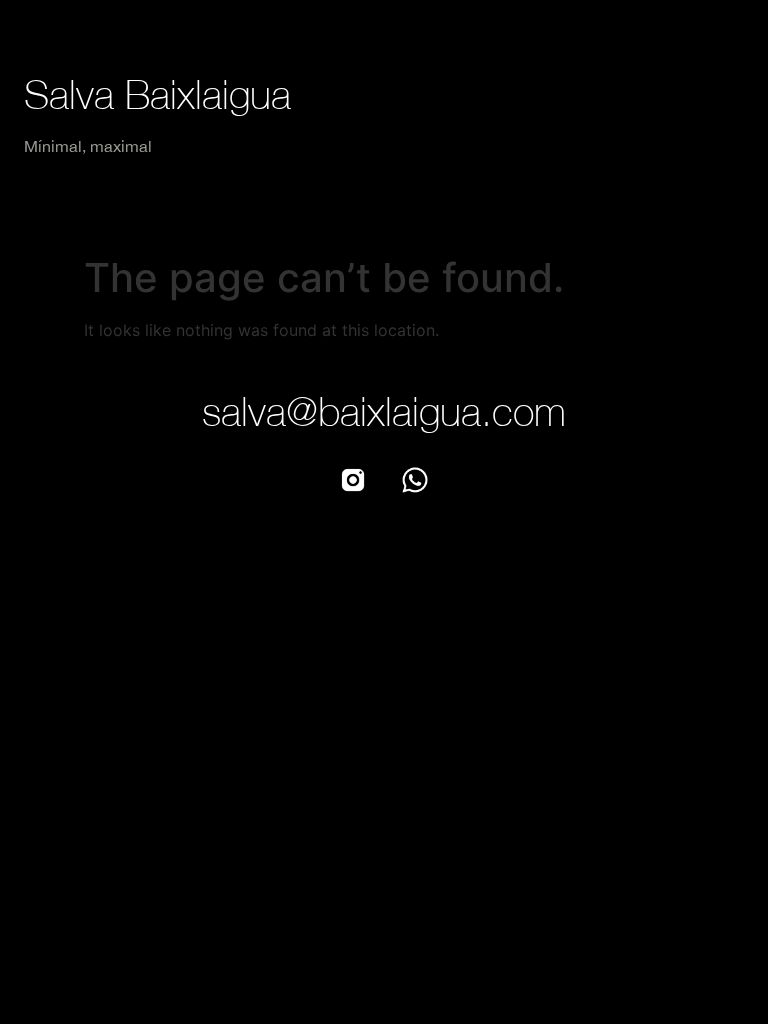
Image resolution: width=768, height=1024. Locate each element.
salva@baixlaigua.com (384, 411)
